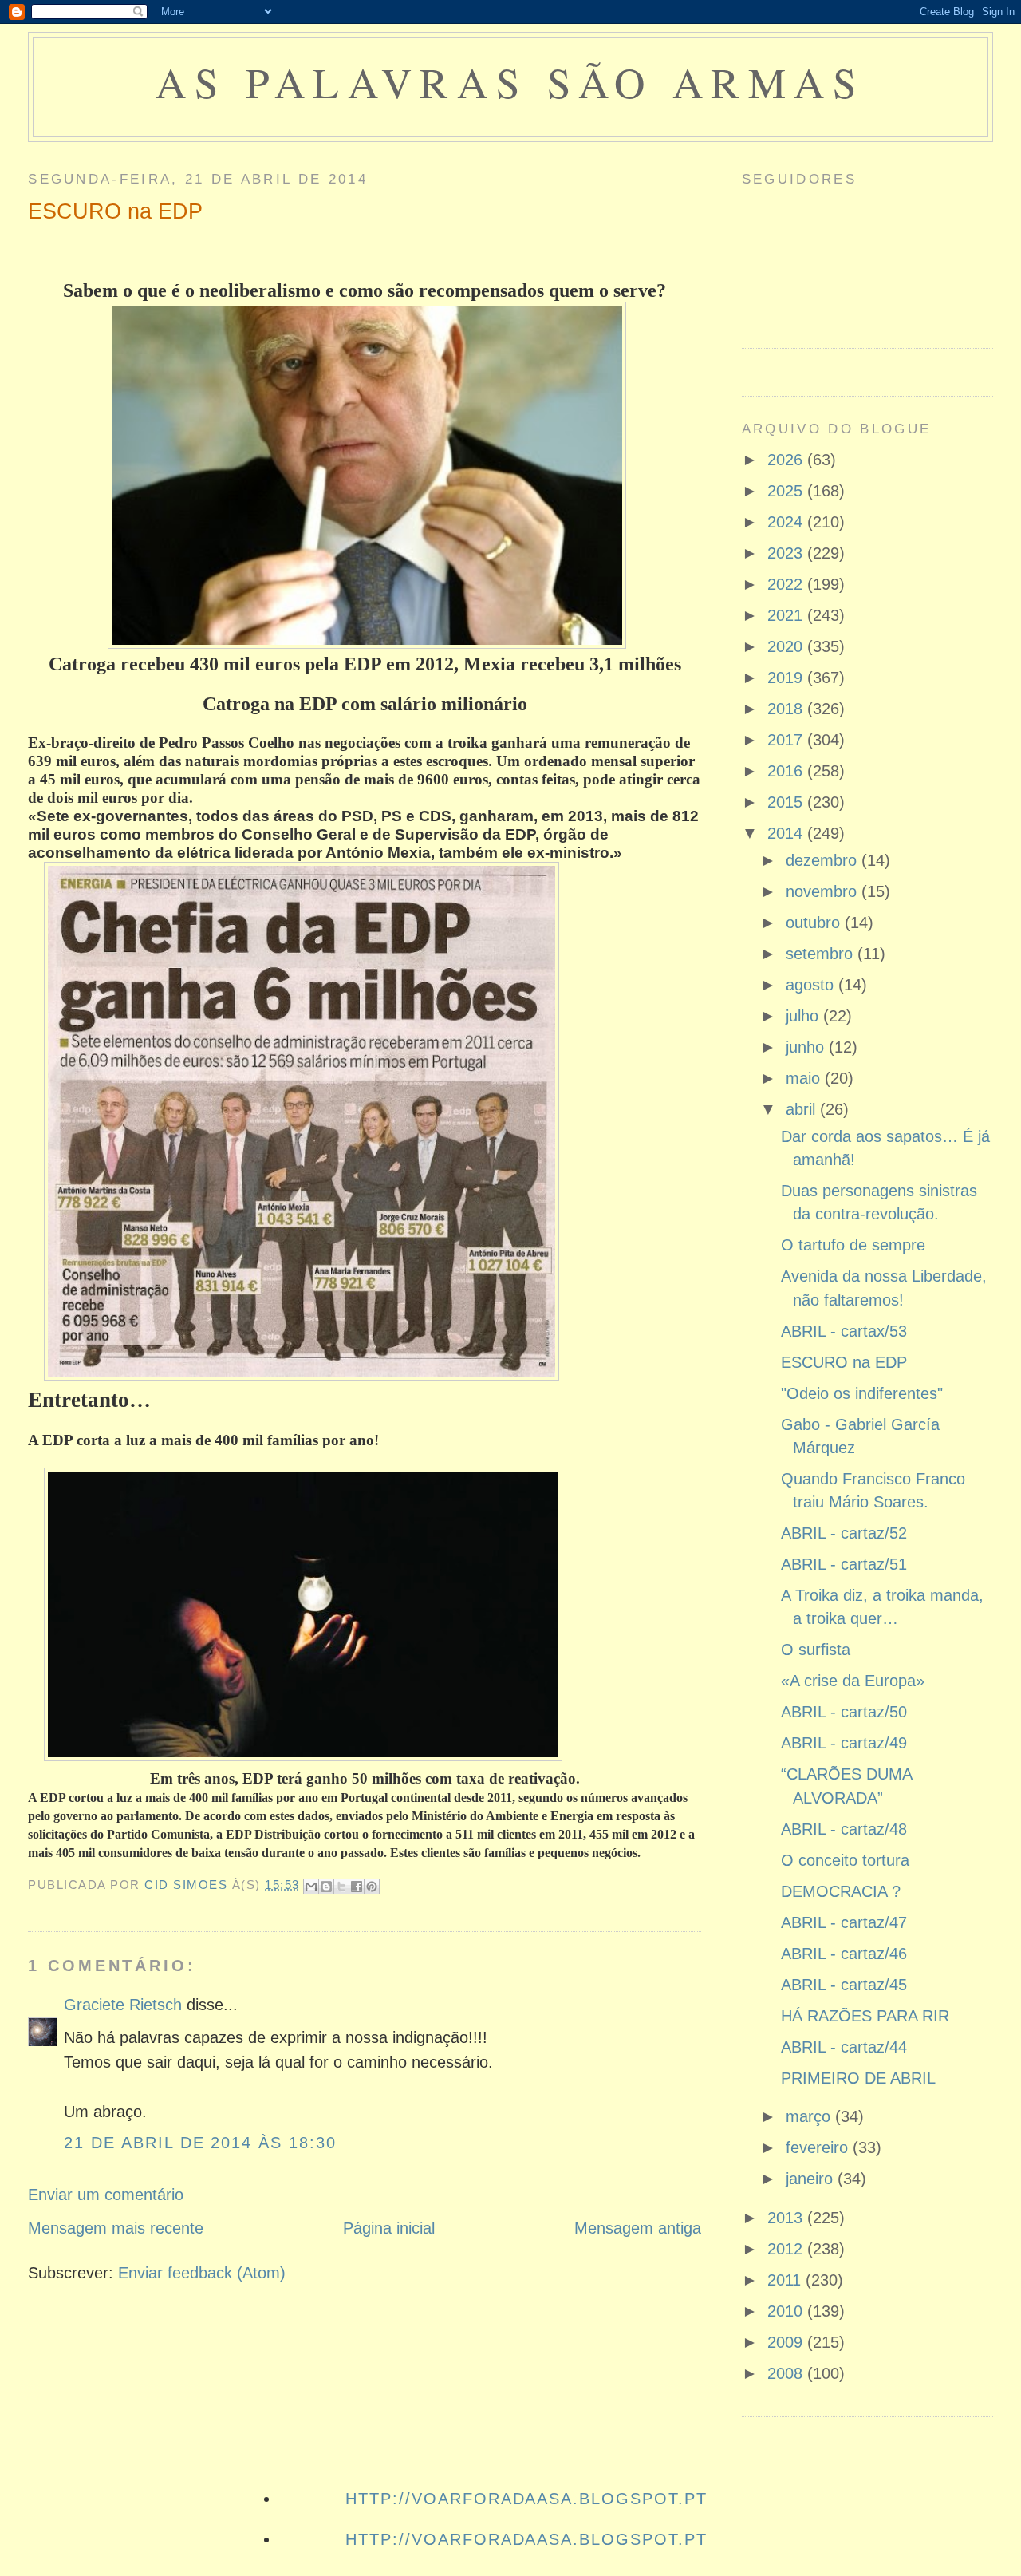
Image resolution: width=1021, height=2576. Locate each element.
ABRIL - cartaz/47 (844, 1922)
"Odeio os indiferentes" (862, 1393)
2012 (787, 2249)
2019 (787, 678)
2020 (787, 646)
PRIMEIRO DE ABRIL (858, 2078)
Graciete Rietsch (123, 2005)
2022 (787, 584)
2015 (787, 802)
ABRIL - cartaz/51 (844, 1564)
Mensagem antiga (638, 2228)
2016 (787, 771)
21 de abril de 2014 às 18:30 (200, 2143)
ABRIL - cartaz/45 (844, 1985)
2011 (786, 2280)
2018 (787, 709)
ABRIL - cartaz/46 (844, 1954)
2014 (787, 833)
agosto (812, 985)
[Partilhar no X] (341, 1887)
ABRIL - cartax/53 (844, 1331)
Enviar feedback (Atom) (202, 2273)
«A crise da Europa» (853, 1681)
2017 (787, 740)
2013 (787, 2218)
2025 (787, 491)
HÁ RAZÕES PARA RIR (865, 2016)
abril (803, 1109)
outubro (815, 923)
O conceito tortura (845, 1860)
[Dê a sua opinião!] (326, 1887)
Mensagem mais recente (116, 2228)
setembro (822, 954)
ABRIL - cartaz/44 (844, 2047)
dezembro (824, 860)
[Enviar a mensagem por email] (311, 1887)
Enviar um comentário (106, 2195)
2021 (787, 615)
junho (807, 1047)
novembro (824, 891)
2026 (787, 460)
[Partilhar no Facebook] (357, 1887)
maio (805, 1078)
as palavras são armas (510, 82)
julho (804, 1016)
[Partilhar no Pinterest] (372, 1887)
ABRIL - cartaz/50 (844, 1712)
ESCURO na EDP (844, 1362)
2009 (787, 2342)
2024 (787, 522)
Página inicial (389, 2228)
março (810, 2116)
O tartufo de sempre (853, 1245)
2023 (787, 553)
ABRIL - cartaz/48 (844, 1829)
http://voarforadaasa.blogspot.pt (526, 2499)
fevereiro (819, 2147)
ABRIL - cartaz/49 (844, 1743)
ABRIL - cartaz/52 (844, 1533)
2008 (787, 2373)
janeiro (812, 2179)
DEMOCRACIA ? (841, 1891)
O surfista (816, 1650)
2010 (787, 2311)
